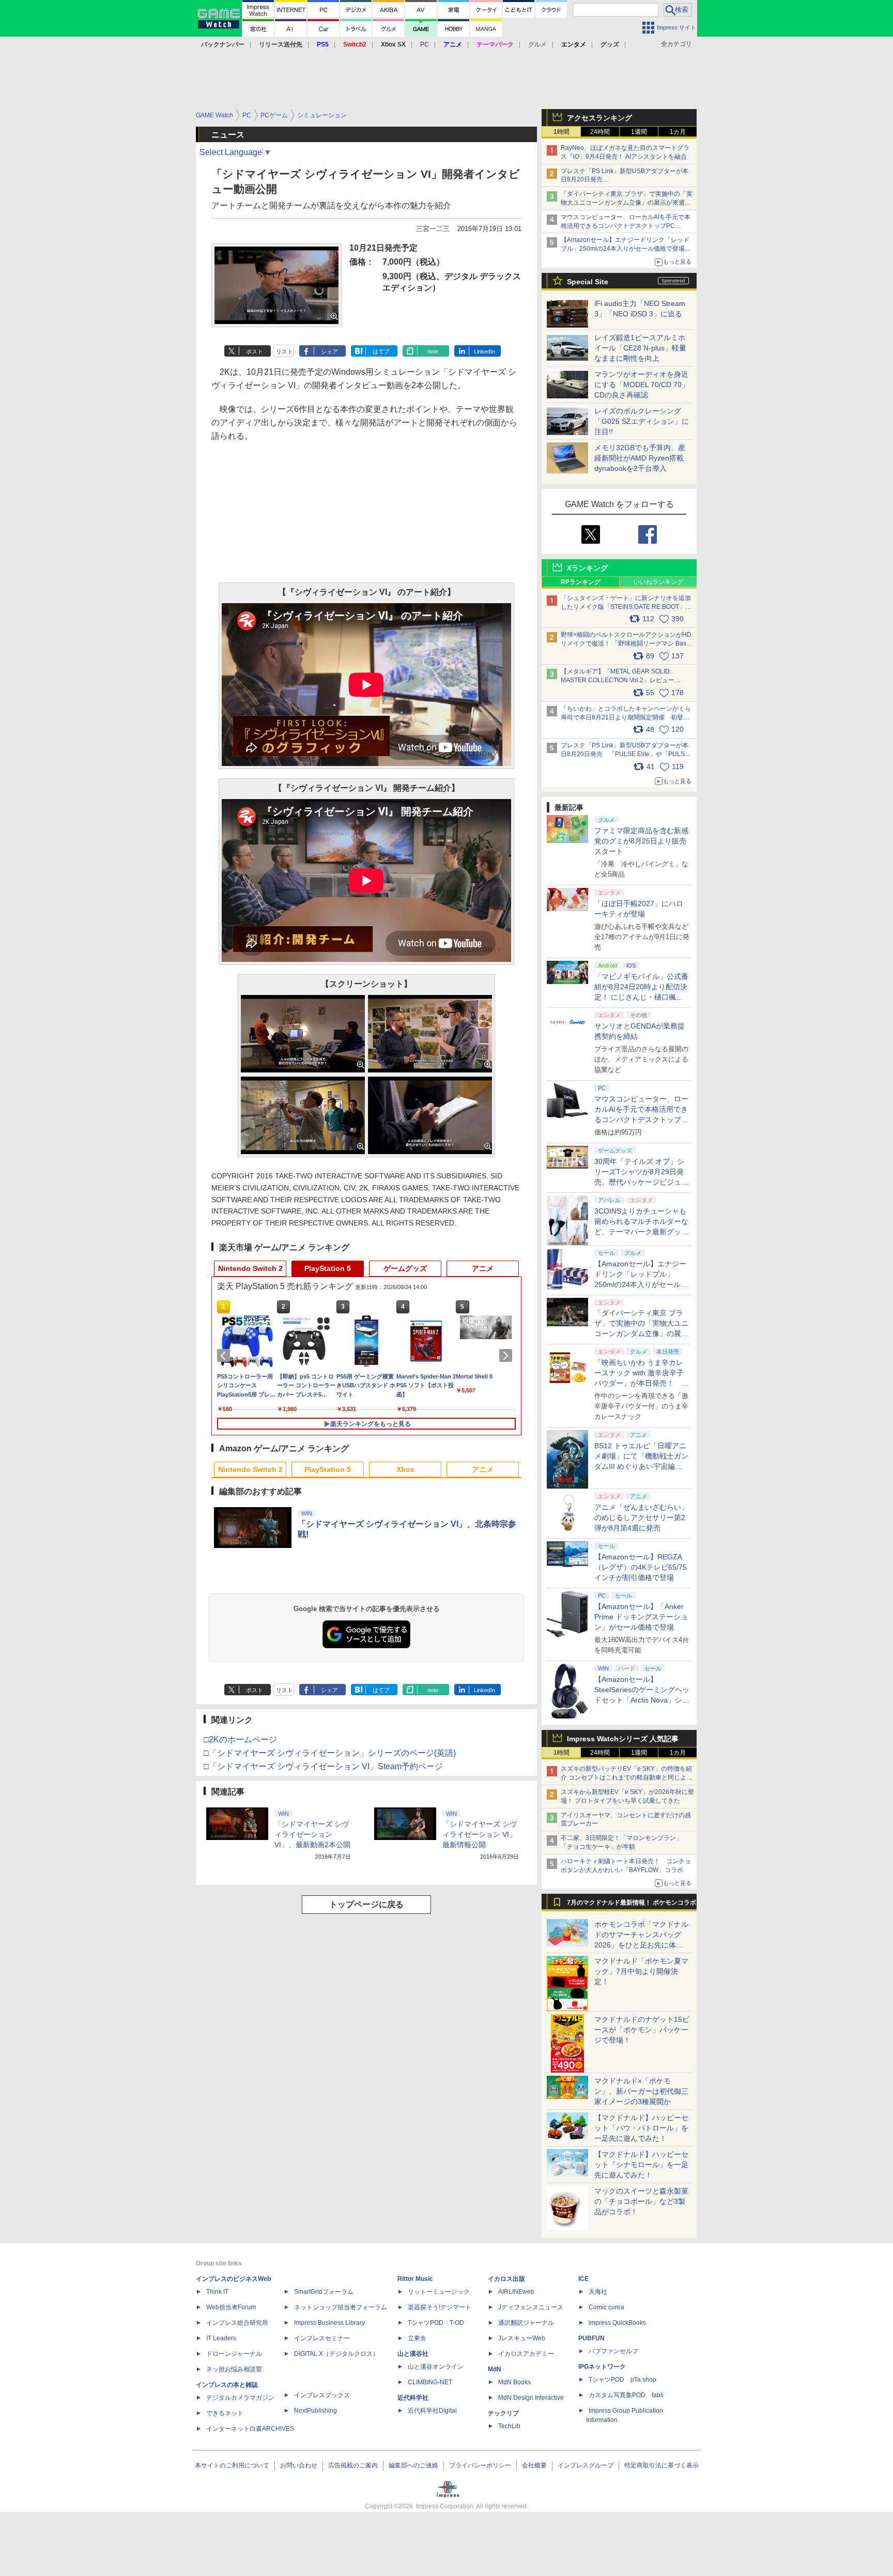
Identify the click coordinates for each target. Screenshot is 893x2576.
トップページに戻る (366, 1904)
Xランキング (587, 568)
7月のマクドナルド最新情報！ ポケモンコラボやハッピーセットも (632, 1905)
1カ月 (678, 132)
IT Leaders (221, 2338)
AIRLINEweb (516, 2292)
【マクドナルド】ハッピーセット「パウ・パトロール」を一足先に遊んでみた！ (641, 2128)
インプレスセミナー (322, 2338)
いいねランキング (658, 582)
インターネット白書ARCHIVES (250, 2429)
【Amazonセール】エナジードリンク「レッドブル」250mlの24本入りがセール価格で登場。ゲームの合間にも (626, 249)
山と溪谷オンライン (436, 2367)
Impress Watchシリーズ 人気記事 (623, 1739)
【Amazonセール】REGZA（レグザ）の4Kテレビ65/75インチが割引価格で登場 (641, 1567)
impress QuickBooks (617, 2323)
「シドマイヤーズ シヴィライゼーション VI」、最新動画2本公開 (312, 1834)
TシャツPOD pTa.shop (622, 2380)
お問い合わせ (299, 2465)
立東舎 (417, 2338)
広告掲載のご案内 (353, 2465)
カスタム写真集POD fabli (626, 2395)
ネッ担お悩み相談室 (234, 2369)
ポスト (255, 351)
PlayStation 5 (328, 1268)
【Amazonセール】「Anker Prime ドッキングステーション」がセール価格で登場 (641, 1617)
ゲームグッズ (405, 1268)
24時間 (600, 132)
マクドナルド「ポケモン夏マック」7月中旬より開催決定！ (641, 1971)
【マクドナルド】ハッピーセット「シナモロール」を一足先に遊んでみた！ (641, 2165)
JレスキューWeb (522, 2338)
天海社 (598, 2292)
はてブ (381, 351)
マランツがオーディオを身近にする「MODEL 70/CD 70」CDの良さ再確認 (642, 385)
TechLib (509, 2426)
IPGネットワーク (602, 2367)
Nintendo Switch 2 (250, 1268)
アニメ (483, 1268)
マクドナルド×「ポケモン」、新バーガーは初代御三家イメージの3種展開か (641, 2091)
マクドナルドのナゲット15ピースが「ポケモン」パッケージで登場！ (642, 2030)
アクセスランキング (599, 118)
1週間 (639, 132)
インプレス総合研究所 (237, 2323)
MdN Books (514, 2382)
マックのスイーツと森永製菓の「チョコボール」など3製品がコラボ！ (641, 2201)
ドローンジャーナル (234, 2354)
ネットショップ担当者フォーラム (341, 2307)
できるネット (225, 2413)
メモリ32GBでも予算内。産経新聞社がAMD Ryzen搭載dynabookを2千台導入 (640, 458)
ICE (583, 2279)
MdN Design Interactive (531, 2398)
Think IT (217, 2292)
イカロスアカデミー (526, 2354)
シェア (329, 351)
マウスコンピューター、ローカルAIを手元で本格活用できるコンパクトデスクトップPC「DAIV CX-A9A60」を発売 (641, 1120)
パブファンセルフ (613, 2351)
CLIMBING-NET (430, 2382)
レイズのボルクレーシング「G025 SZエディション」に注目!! (642, 421)
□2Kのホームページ (240, 1739)
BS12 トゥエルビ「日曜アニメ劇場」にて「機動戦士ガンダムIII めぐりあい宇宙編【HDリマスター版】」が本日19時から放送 (641, 1466)
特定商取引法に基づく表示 (661, 2465)
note (433, 351)
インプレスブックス (322, 2395)
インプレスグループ (586, 2465)
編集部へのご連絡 (413, 2465)
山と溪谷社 (413, 2354)
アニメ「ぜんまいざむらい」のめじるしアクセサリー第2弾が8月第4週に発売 (641, 1517)
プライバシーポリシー (480, 2465)
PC (425, 44)
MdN (495, 2369)
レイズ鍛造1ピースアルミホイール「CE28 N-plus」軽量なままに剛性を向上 (640, 348)
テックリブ (503, 2413)
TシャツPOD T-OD (436, 2323)
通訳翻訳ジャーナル (526, 2323)
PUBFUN (591, 2338)
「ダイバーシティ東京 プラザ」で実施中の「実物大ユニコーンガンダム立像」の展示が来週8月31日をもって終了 (627, 203)
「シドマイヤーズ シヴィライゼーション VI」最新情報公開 (480, 1834)
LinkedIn (484, 351)
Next (507, 1356)
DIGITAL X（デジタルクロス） (336, 2354)
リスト (284, 351)
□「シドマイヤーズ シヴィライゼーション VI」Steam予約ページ (323, 1766)
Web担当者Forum (231, 2307)
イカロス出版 (506, 2279)
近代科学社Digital (432, 2411)
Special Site (588, 282)
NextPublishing (315, 2411)
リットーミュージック (439, 2292)
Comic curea (606, 2307)
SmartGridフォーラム (324, 2292)
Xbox (405, 1469)
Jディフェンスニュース (531, 2307)
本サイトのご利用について (232, 2465)
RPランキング (581, 582)
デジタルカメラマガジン (240, 2398)
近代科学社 (413, 2398)
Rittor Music (415, 2279)
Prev (225, 1356)
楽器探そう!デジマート (440, 2307)
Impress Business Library (329, 2323)
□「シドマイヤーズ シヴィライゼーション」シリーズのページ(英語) (330, 1753)
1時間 (561, 132)
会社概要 (534, 2465)
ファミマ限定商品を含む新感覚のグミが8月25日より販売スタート (641, 841)
